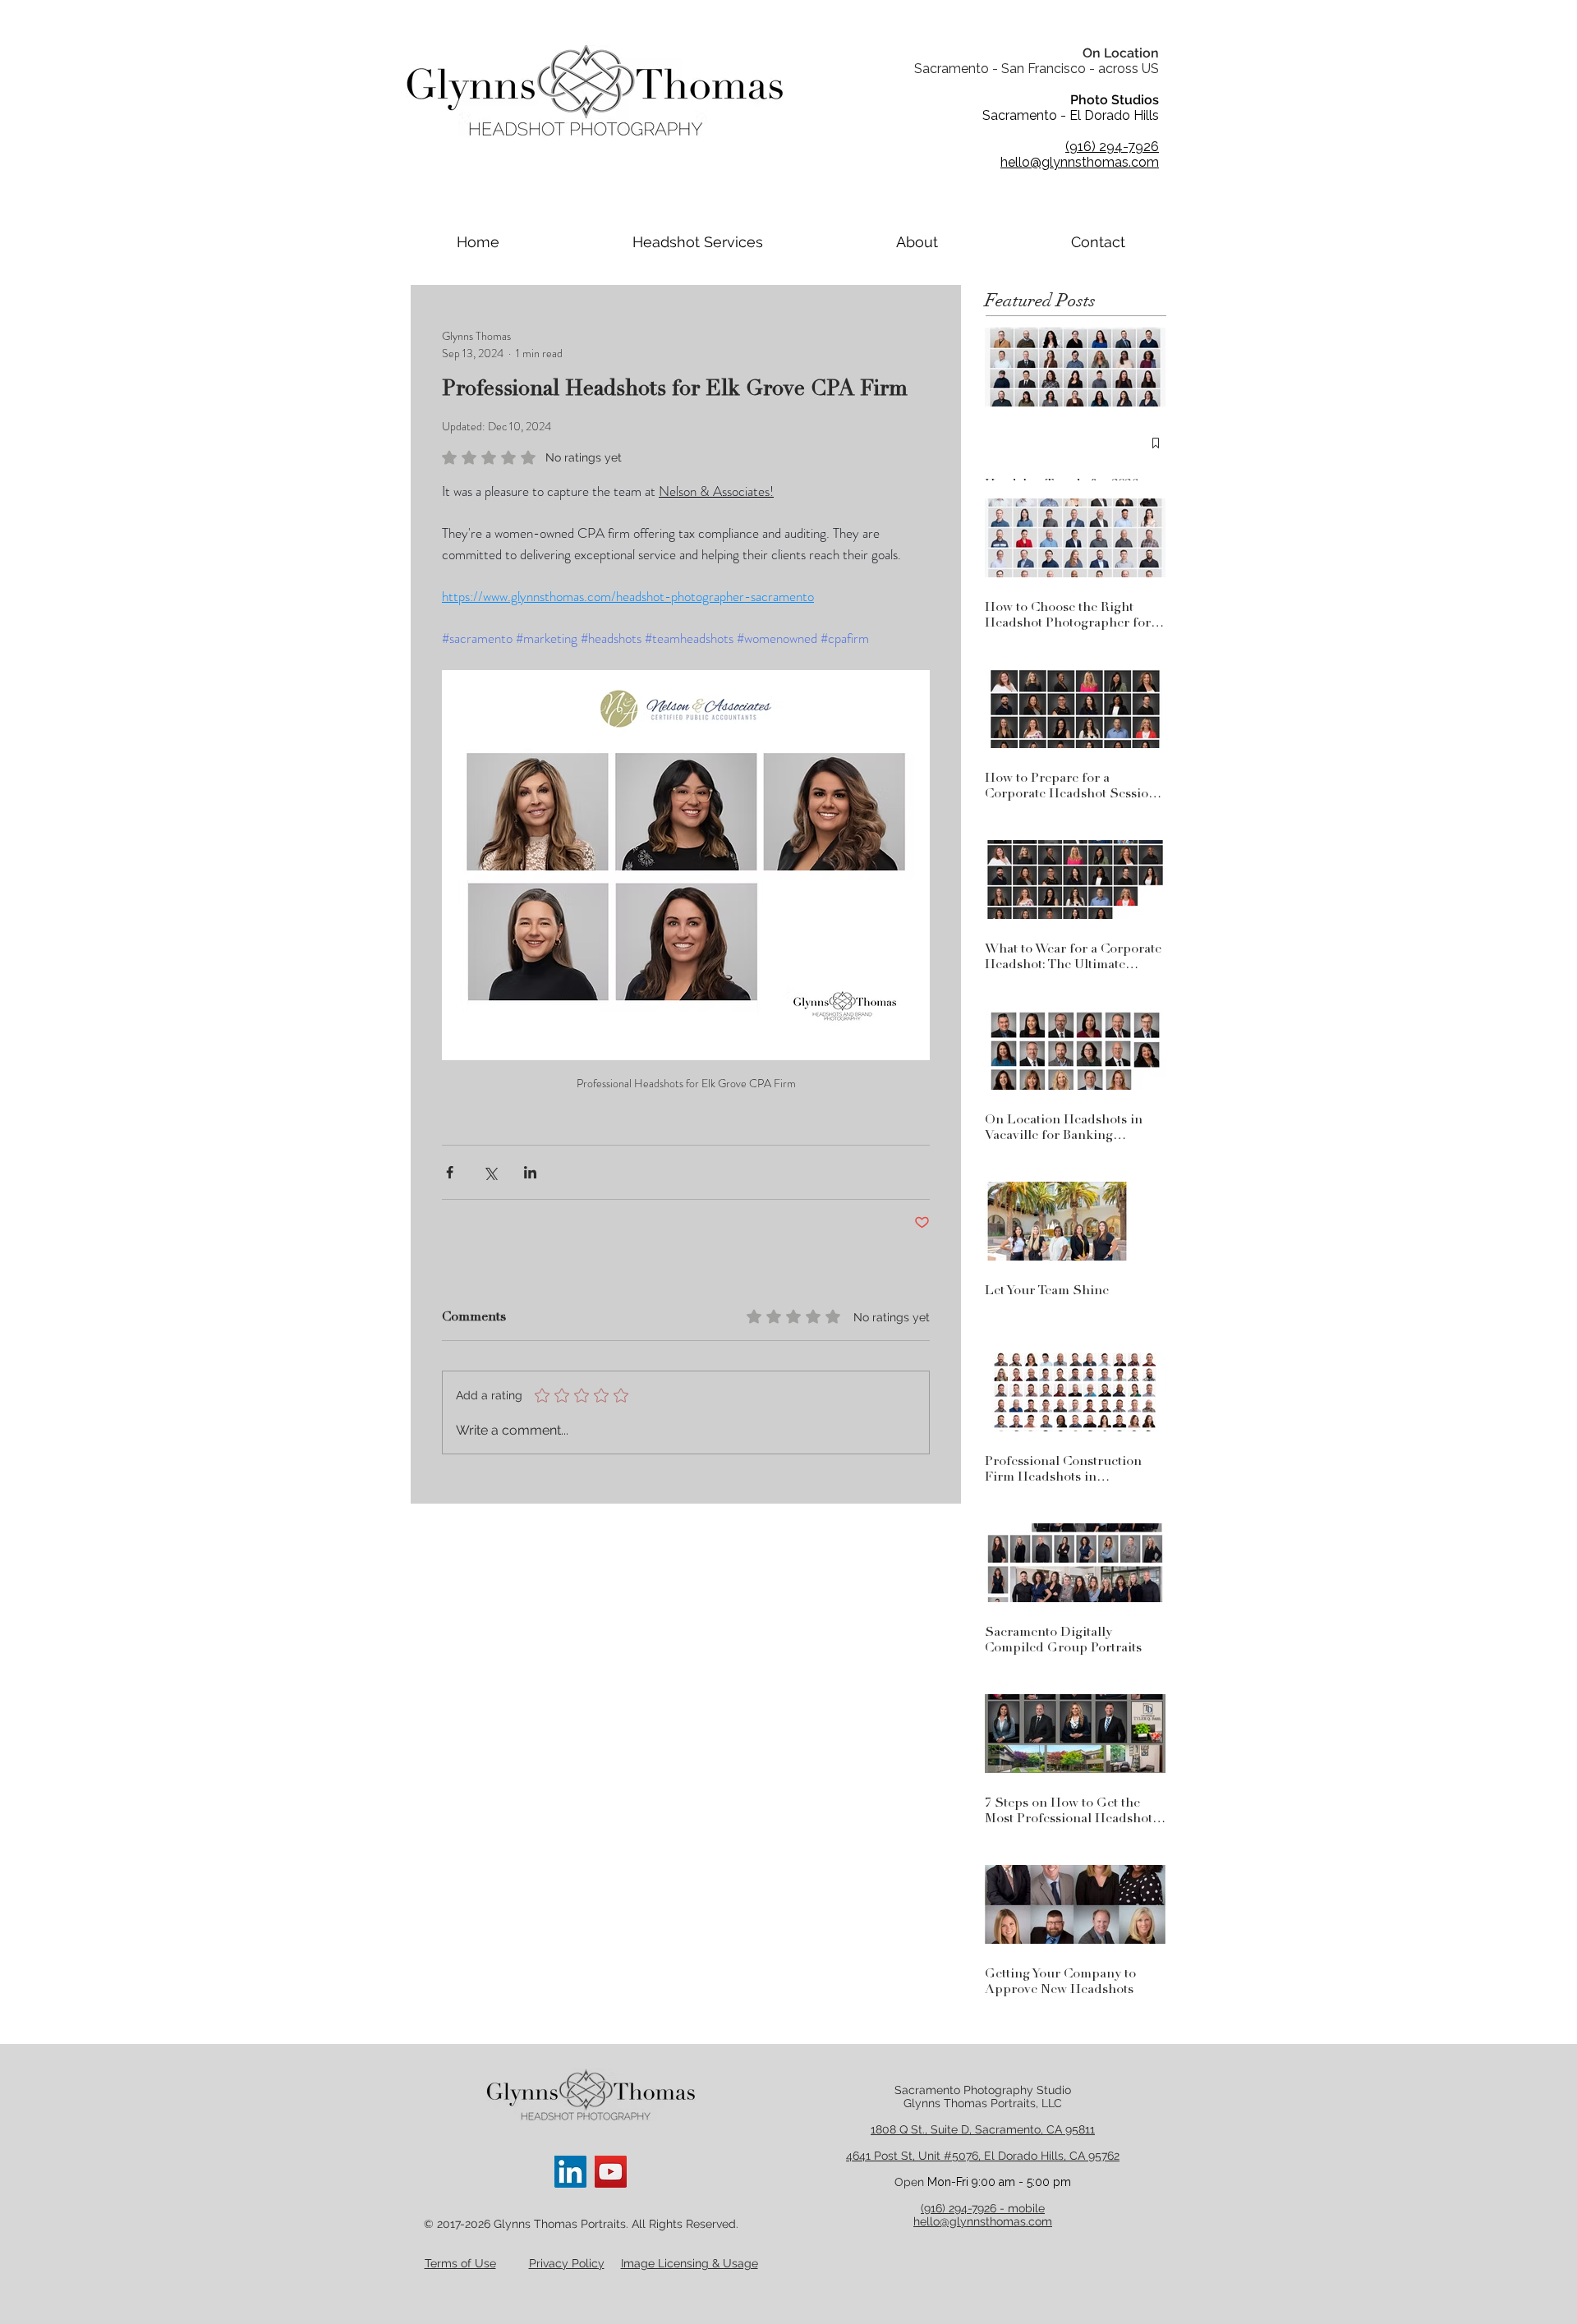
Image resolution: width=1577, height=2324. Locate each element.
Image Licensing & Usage (690, 2263)
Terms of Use (460, 2263)
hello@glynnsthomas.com (983, 2221)
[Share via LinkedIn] (530, 1172)
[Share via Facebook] (450, 1172)
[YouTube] (611, 2172)
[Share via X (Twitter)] (490, 1172)
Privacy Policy (567, 2263)
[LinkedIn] (570, 2172)
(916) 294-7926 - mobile (983, 2208)
